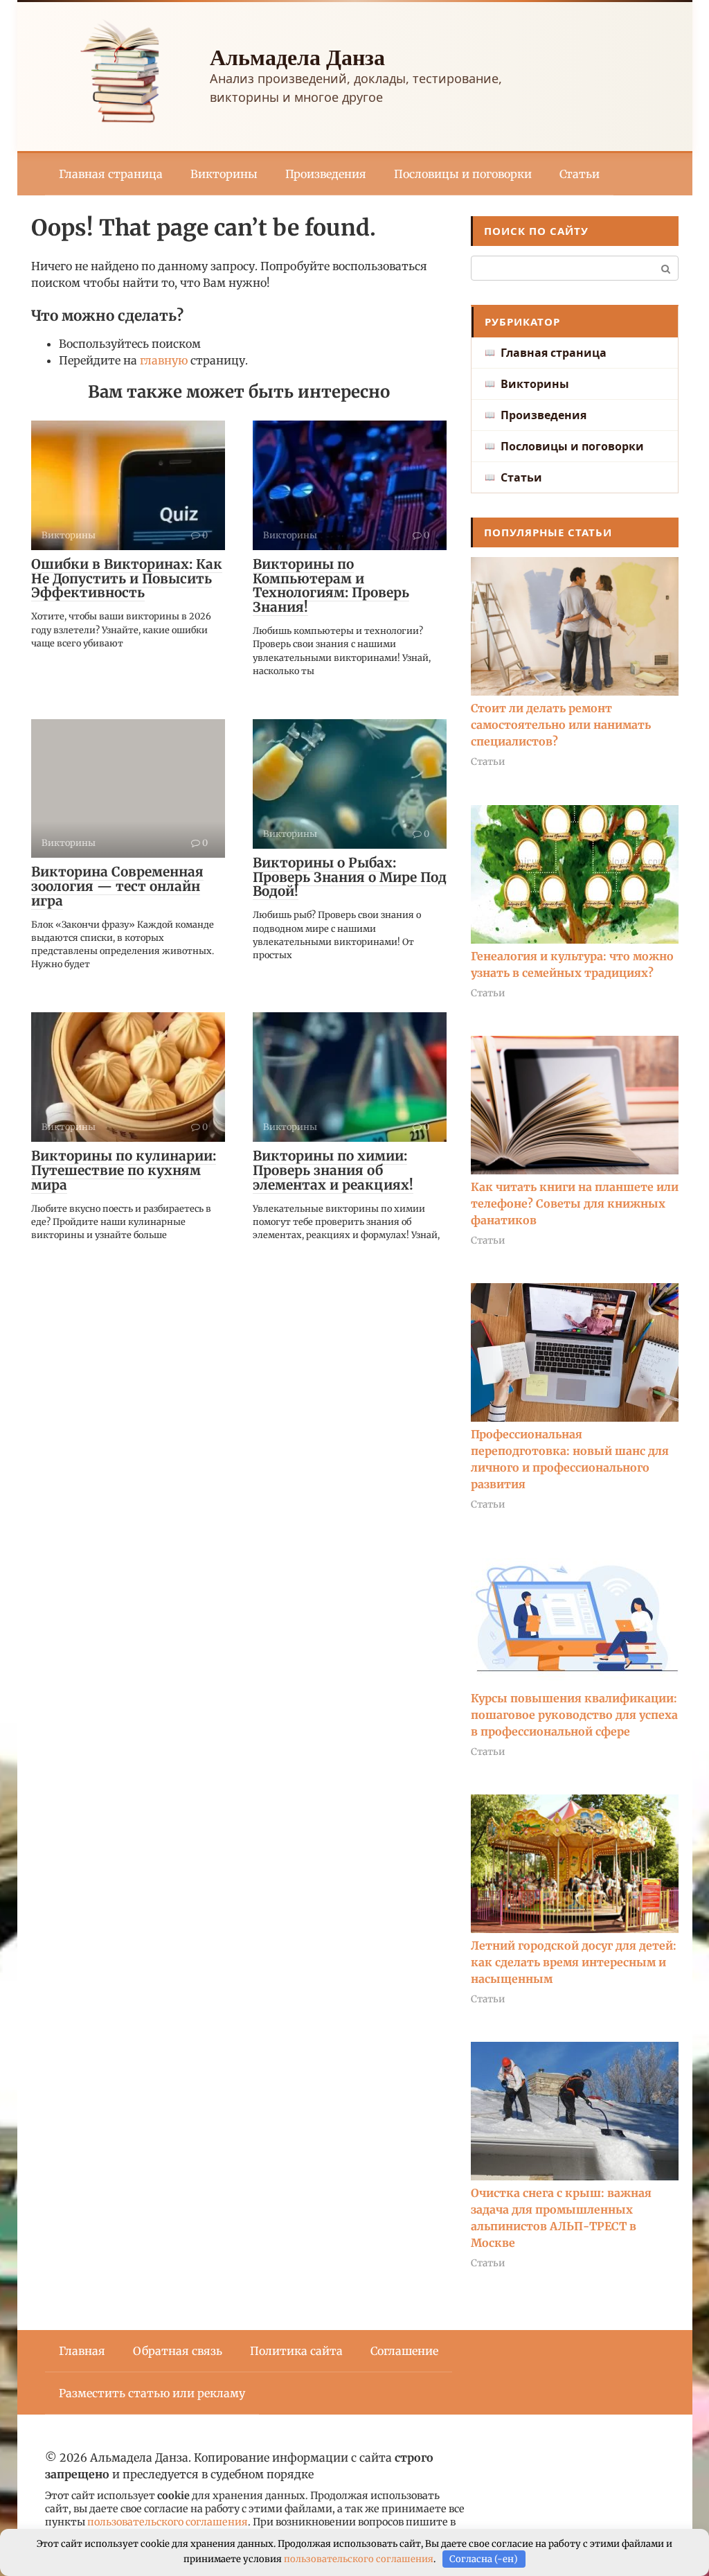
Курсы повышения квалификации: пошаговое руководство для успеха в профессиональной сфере (574, 1715)
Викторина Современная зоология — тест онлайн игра (117, 886)
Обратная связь (178, 2351)
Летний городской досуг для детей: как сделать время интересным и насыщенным (574, 1962)
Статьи (580, 174)
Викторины (224, 174)
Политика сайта (296, 2351)
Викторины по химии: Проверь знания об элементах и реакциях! (333, 1170)
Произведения (326, 174)
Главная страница (111, 174)
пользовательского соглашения (168, 2522)
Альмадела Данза (297, 56)
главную (164, 360)
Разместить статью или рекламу (152, 2393)
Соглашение (404, 2351)
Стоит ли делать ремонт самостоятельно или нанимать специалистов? (561, 725)
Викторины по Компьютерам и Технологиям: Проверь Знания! (331, 586)
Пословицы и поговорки (463, 174)
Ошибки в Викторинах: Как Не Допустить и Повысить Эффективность (127, 579)
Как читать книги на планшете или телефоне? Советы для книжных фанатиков (575, 1203)
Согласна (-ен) (484, 2559)
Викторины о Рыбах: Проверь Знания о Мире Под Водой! (350, 877)
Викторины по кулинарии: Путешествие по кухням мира (124, 1170)
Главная (82, 2351)
